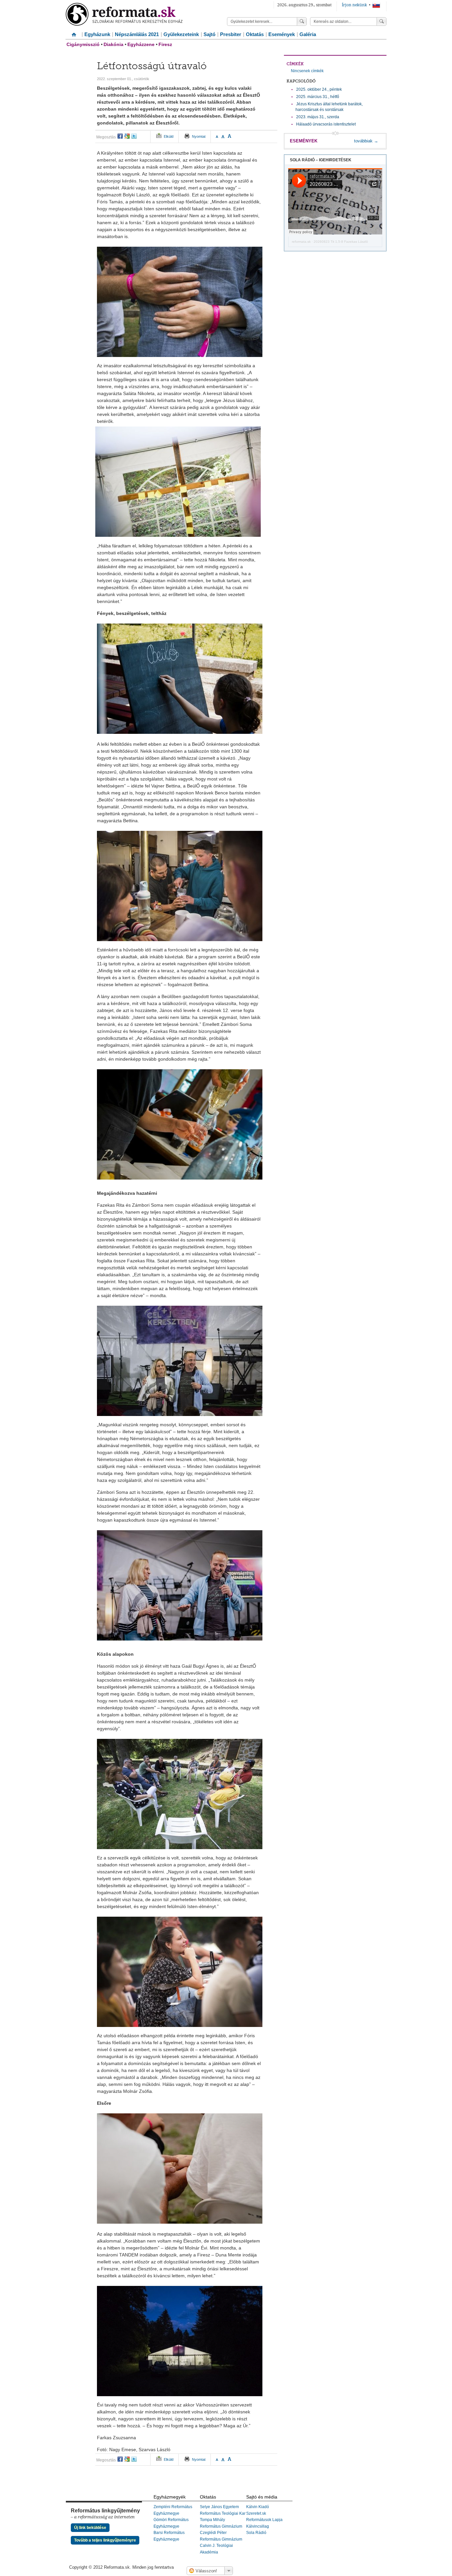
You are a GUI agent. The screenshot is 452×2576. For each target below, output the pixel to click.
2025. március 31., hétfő (318, 97)
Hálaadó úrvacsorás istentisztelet (326, 124)
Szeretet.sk (256, 2513)
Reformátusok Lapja (264, 2520)
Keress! (382, 22)
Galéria (308, 34)
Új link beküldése (90, 2528)
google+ (127, 136)
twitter (134, 136)
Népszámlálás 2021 (137, 34)
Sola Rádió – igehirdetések (321, 160)
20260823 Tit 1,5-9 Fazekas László (341, 242)
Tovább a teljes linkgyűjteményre (105, 2540)
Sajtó (209, 34)
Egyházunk (97, 34)
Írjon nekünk (354, 5)
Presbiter (231, 34)
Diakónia (113, 44)
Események (282, 34)
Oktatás (255, 34)
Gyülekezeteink (181, 34)
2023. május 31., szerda (318, 117)
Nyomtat (199, 136)
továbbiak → (366, 141)
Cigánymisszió (83, 44)
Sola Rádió (256, 2533)
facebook (120, 136)
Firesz (165, 44)
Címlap (74, 32)
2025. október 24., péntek (319, 89)
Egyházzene (141, 44)
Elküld (169, 136)
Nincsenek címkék (307, 71)
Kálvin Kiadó (258, 2507)
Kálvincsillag (258, 2526)
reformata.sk (301, 242)
